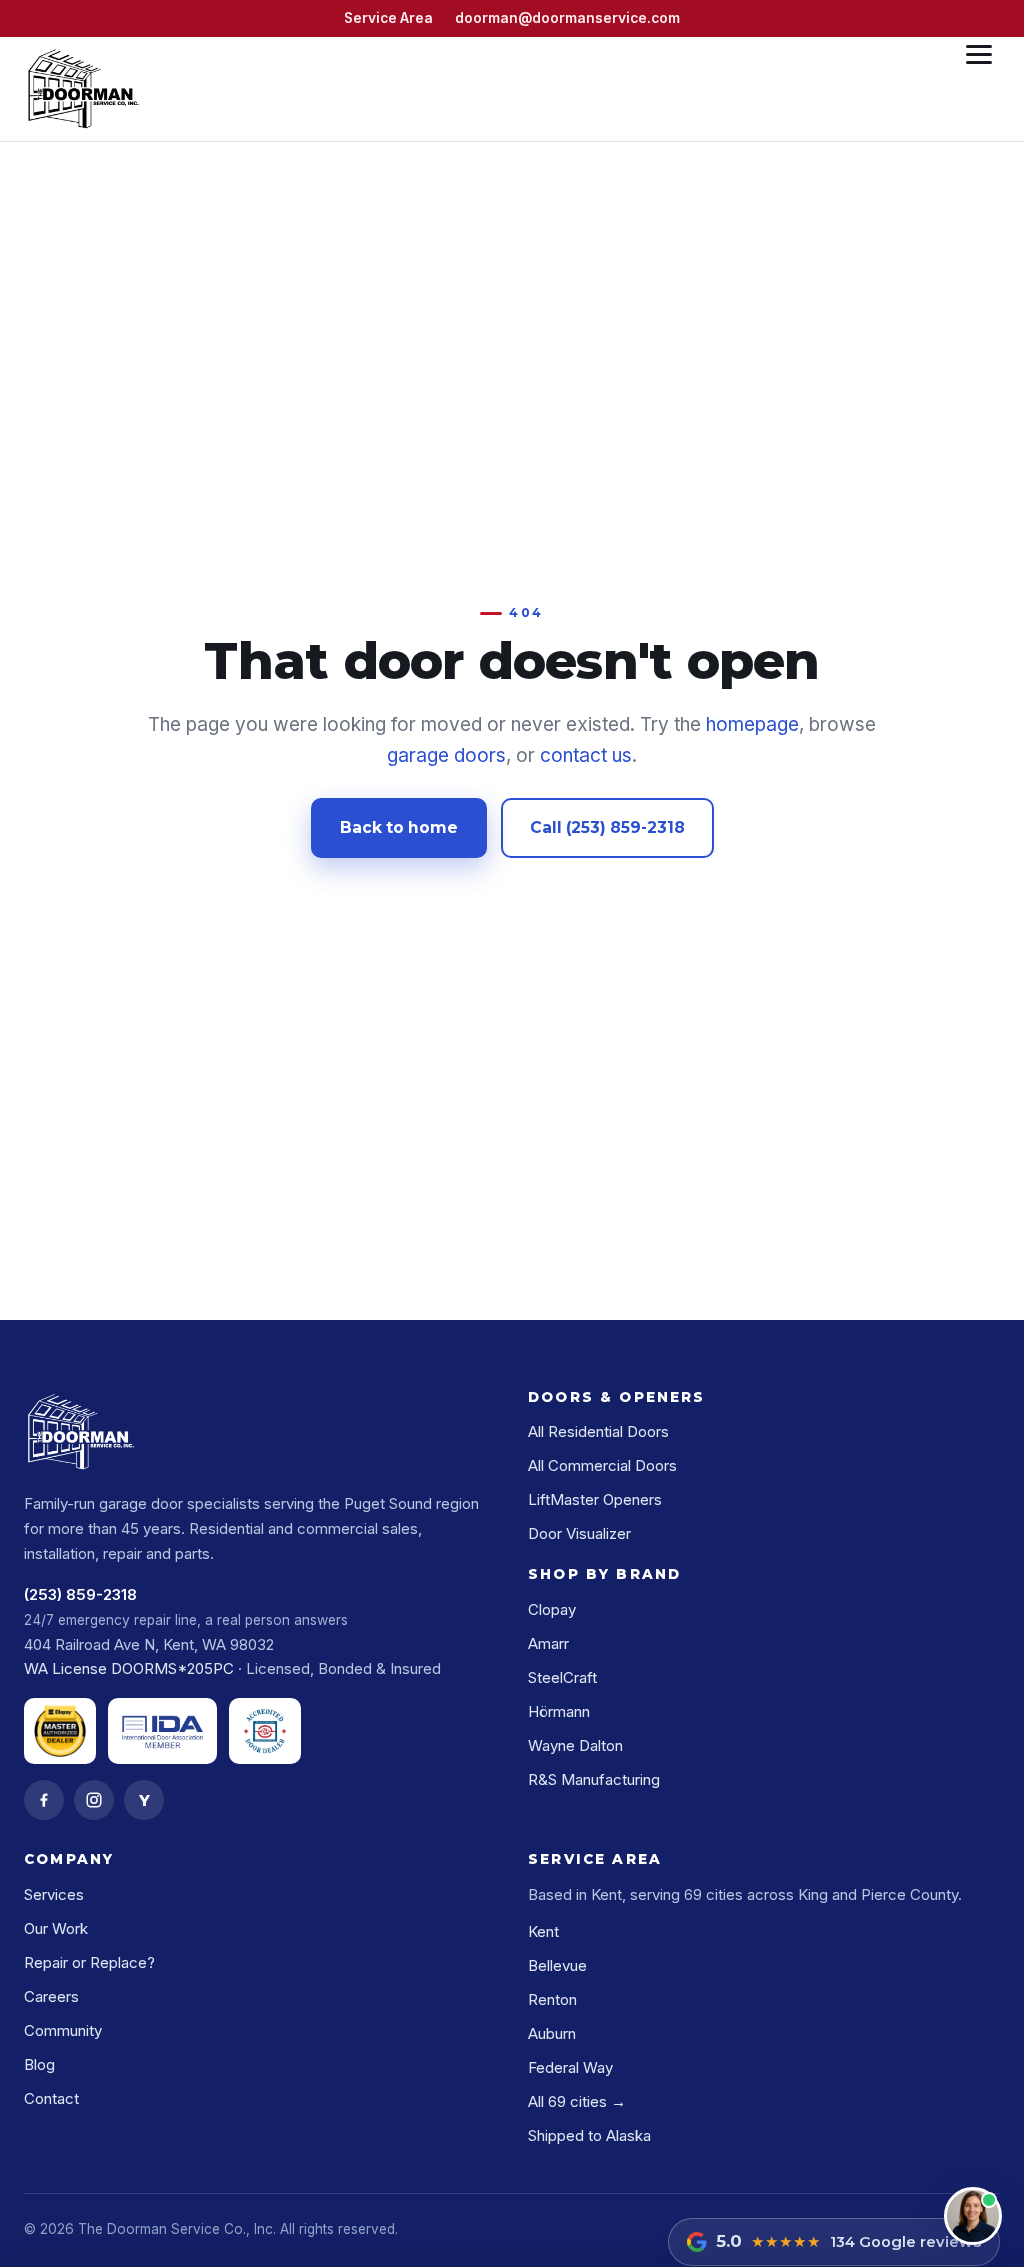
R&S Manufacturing (594, 1779)
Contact (51, 2098)
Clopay (552, 1609)
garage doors (446, 755)
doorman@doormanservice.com (567, 18)
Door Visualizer (579, 1533)
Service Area (388, 18)
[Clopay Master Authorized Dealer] (60, 1731)
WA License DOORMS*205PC (129, 1668)
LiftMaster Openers (595, 1499)
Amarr (548, 1643)
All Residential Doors (598, 1431)
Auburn (552, 2033)
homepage (752, 724)
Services (54, 1894)
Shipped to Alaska (589, 2135)
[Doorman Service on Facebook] (44, 1800)
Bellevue (557, 1965)
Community (63, 2030)
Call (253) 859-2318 (607, 827)
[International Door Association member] (162, 1731)
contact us (586, 755)
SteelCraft (562, 1677)
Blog (39, 2064)
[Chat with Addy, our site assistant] (973, 2216)
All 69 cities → (577, 2101)
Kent (543, 1931)
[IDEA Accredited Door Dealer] (265, 1731)
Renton (552, 1999)
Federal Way (570, 2067)
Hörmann (559, 1711)
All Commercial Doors (602, 1465)
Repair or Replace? (89, 1962)
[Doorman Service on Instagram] (94, 1800)
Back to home (399, 827)
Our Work (56, 1928)
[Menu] (979, 89)
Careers (51, 1996)
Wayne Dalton (575, 1745)
